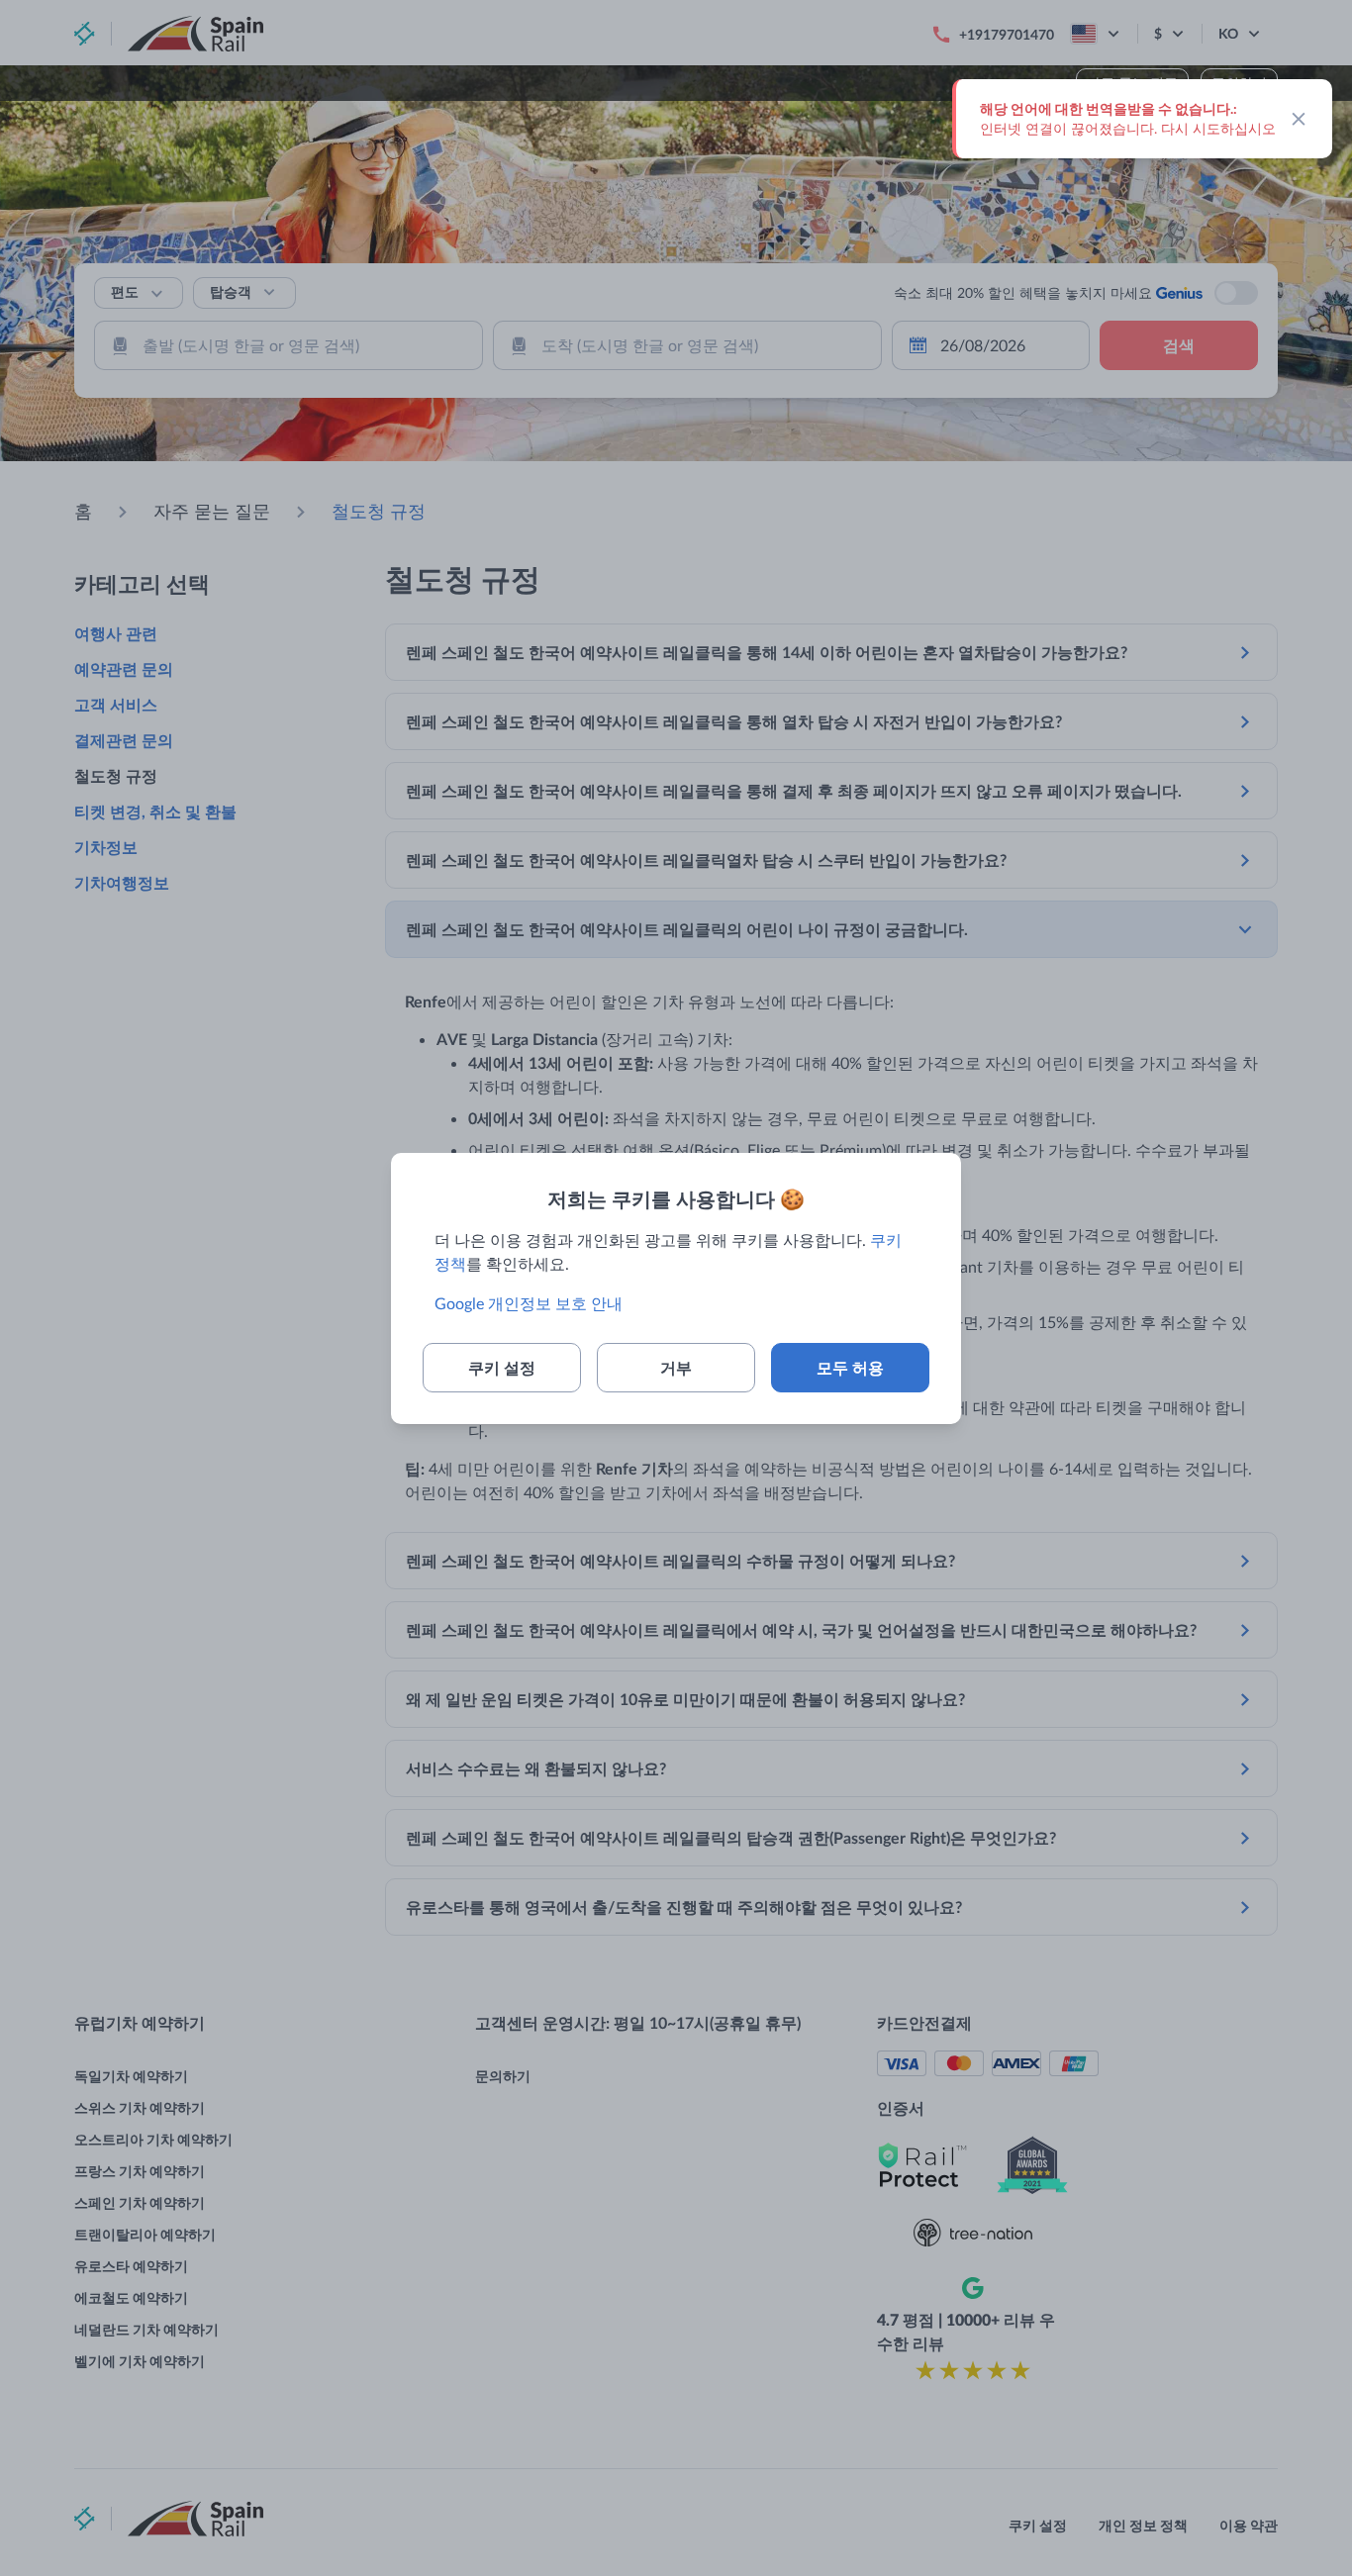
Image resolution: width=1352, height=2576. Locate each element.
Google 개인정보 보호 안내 (529, 1303)
